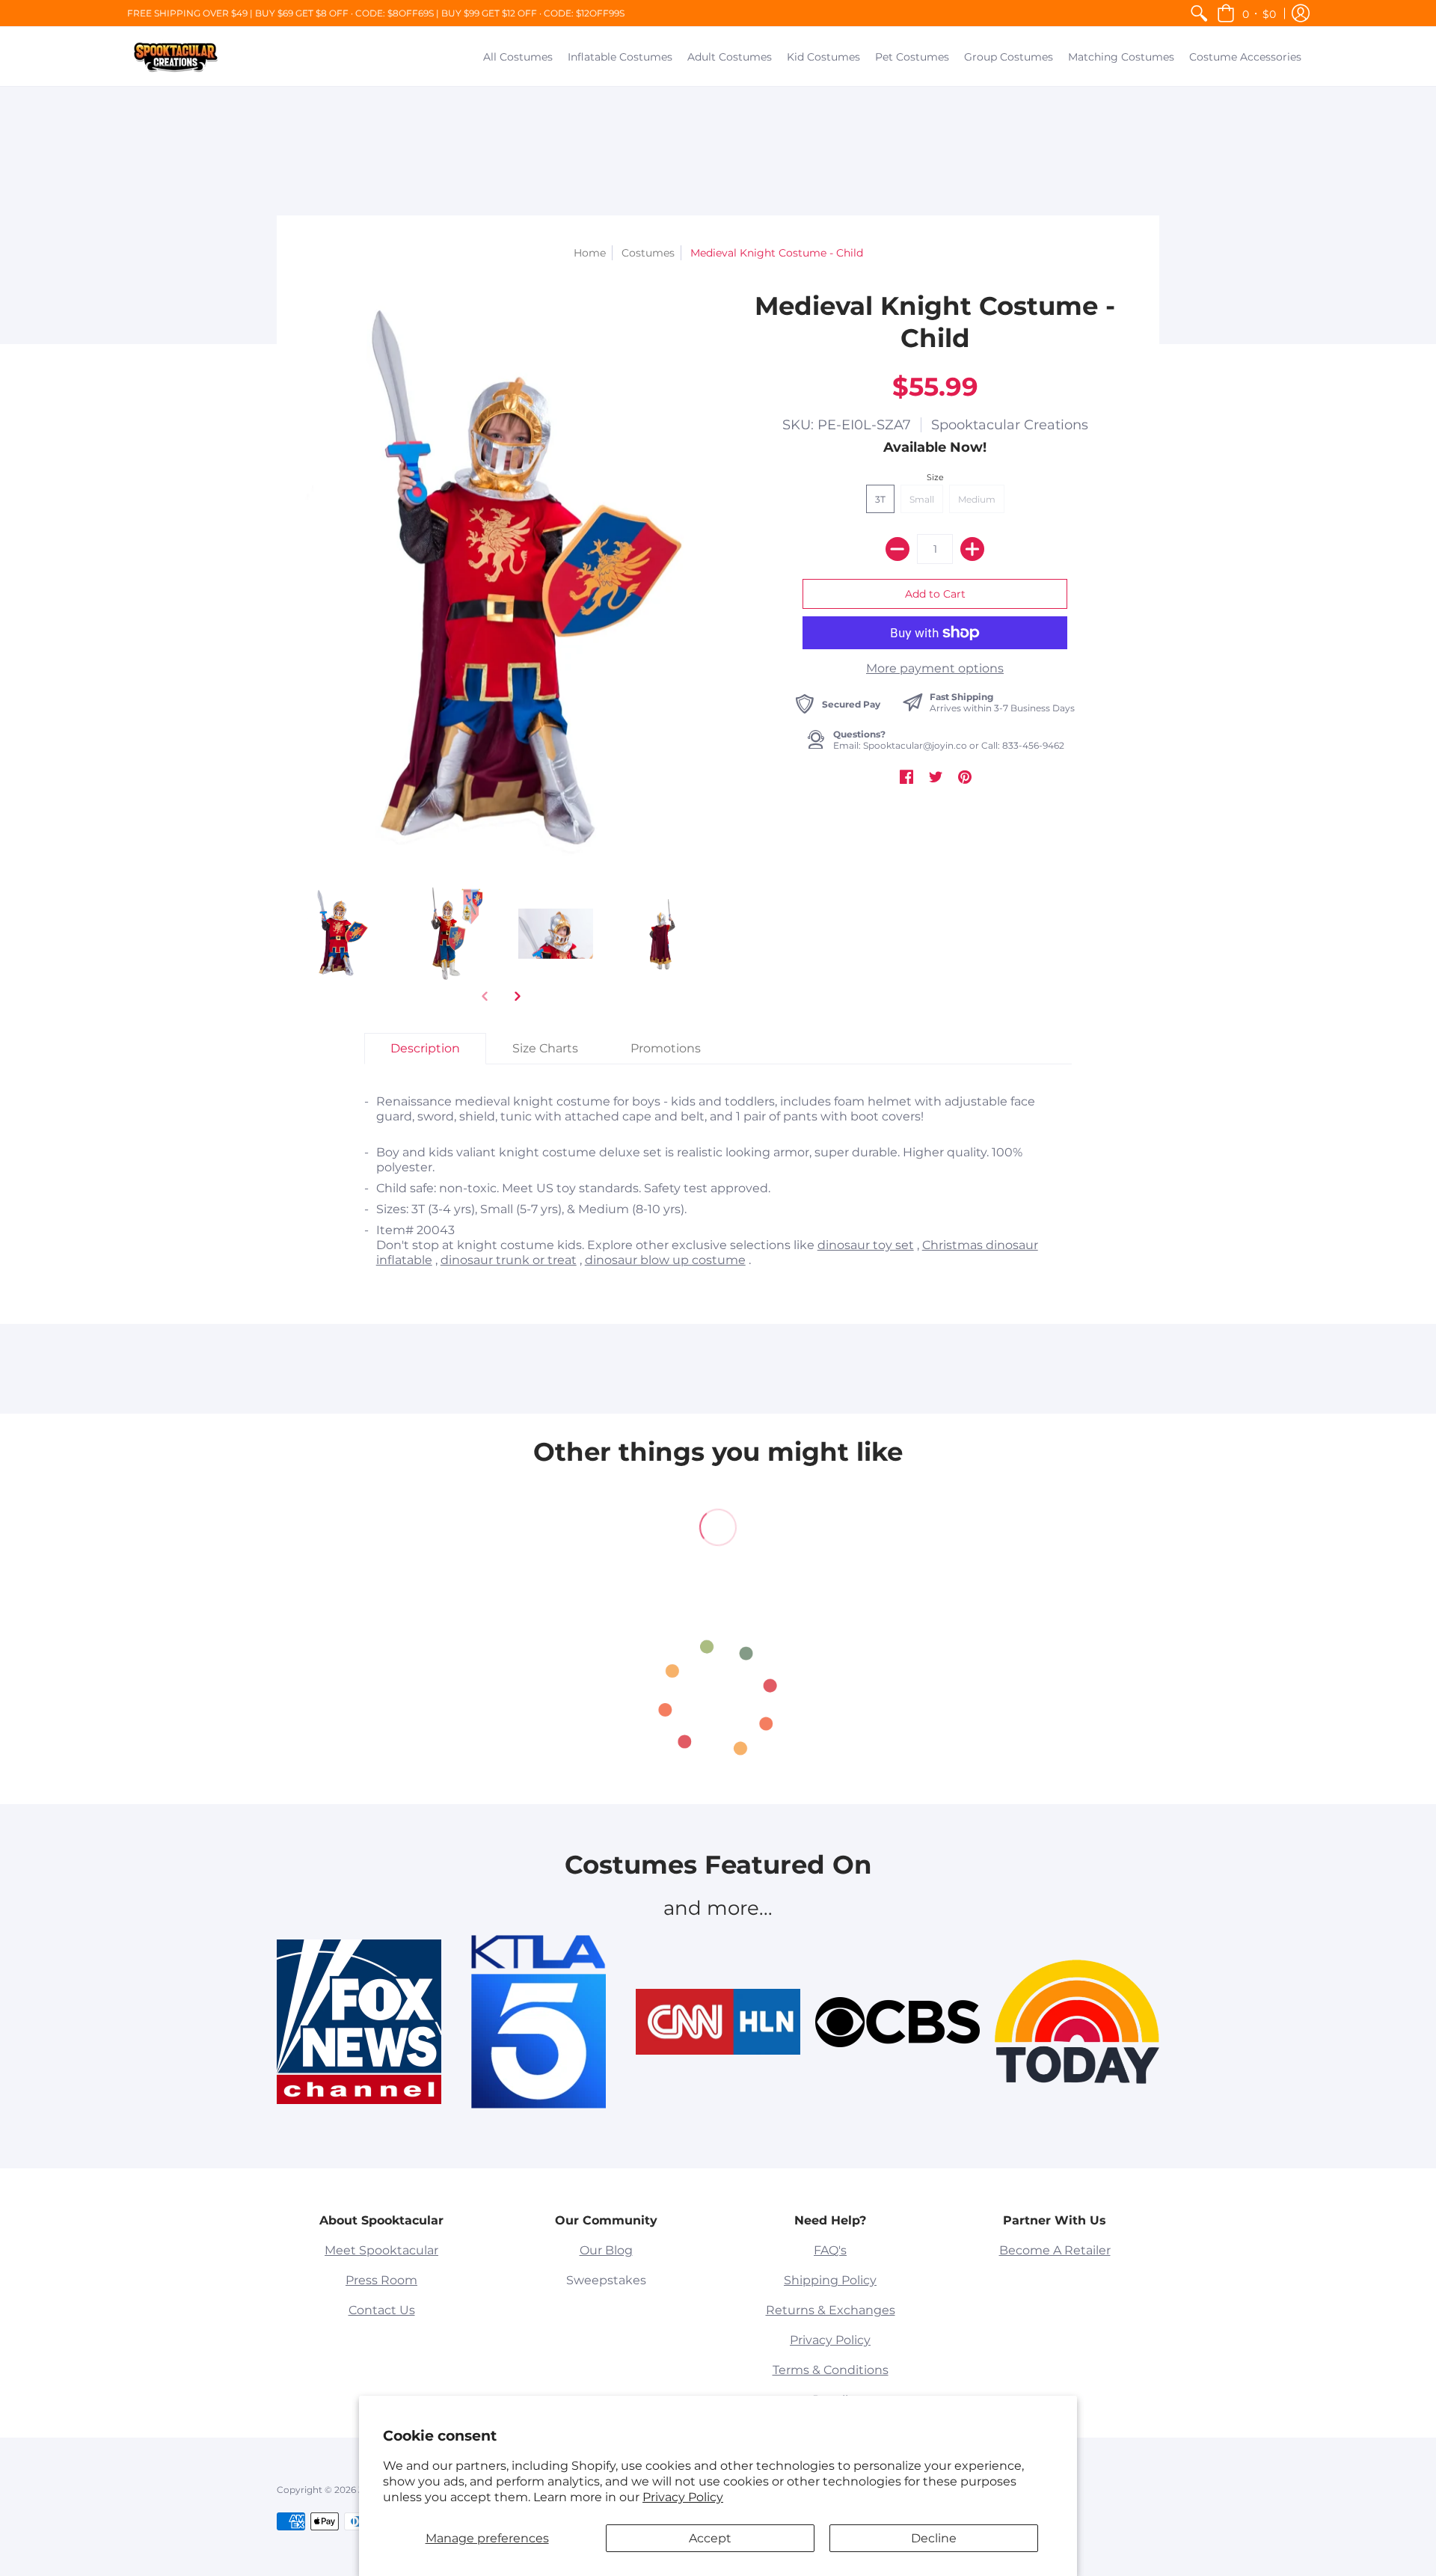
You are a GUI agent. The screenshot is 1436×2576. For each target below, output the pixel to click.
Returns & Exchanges (831, 2310)
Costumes (648, 253)
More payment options (935, 668)
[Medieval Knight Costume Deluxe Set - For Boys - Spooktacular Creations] (338, 934)
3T (880, 499)
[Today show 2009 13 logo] (1077, 2022)
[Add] (972, 549)
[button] (1246, 13)
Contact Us (382, 2310)
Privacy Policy (683, 2497)
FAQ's (830, 2250)
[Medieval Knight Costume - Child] (447, 934)
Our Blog (606, 2250)
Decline (934, 2538)
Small (922, 499)
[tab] (425, 1049)
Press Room (381, 2280)
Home (590, 253)
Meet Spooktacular (381, 2250)
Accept (710, 2538)
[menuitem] (1199, 13)
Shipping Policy (830, 2280)
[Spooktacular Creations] (176, 56)
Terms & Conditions (831, 2370)
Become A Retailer (1055, 2250)
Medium (977, 499)
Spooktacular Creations (1010, 425)
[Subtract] (897, 549)
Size (935, 477)
